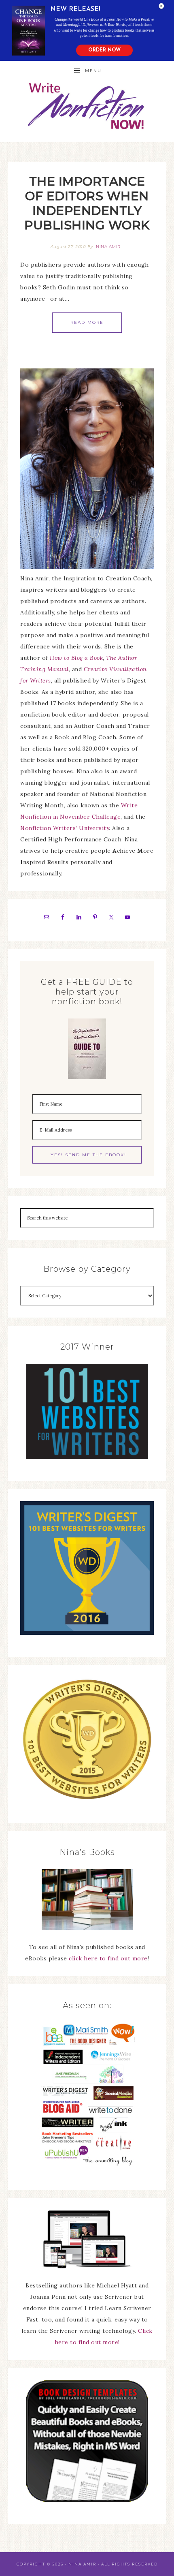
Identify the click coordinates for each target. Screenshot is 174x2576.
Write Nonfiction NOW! (87, 106)
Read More (87, 322)
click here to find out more (108, 1958)
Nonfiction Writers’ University (65, 828)
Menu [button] (93, 71)
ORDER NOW (104, 50)
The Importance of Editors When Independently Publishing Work (87, 203)
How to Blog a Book (76, 658)
